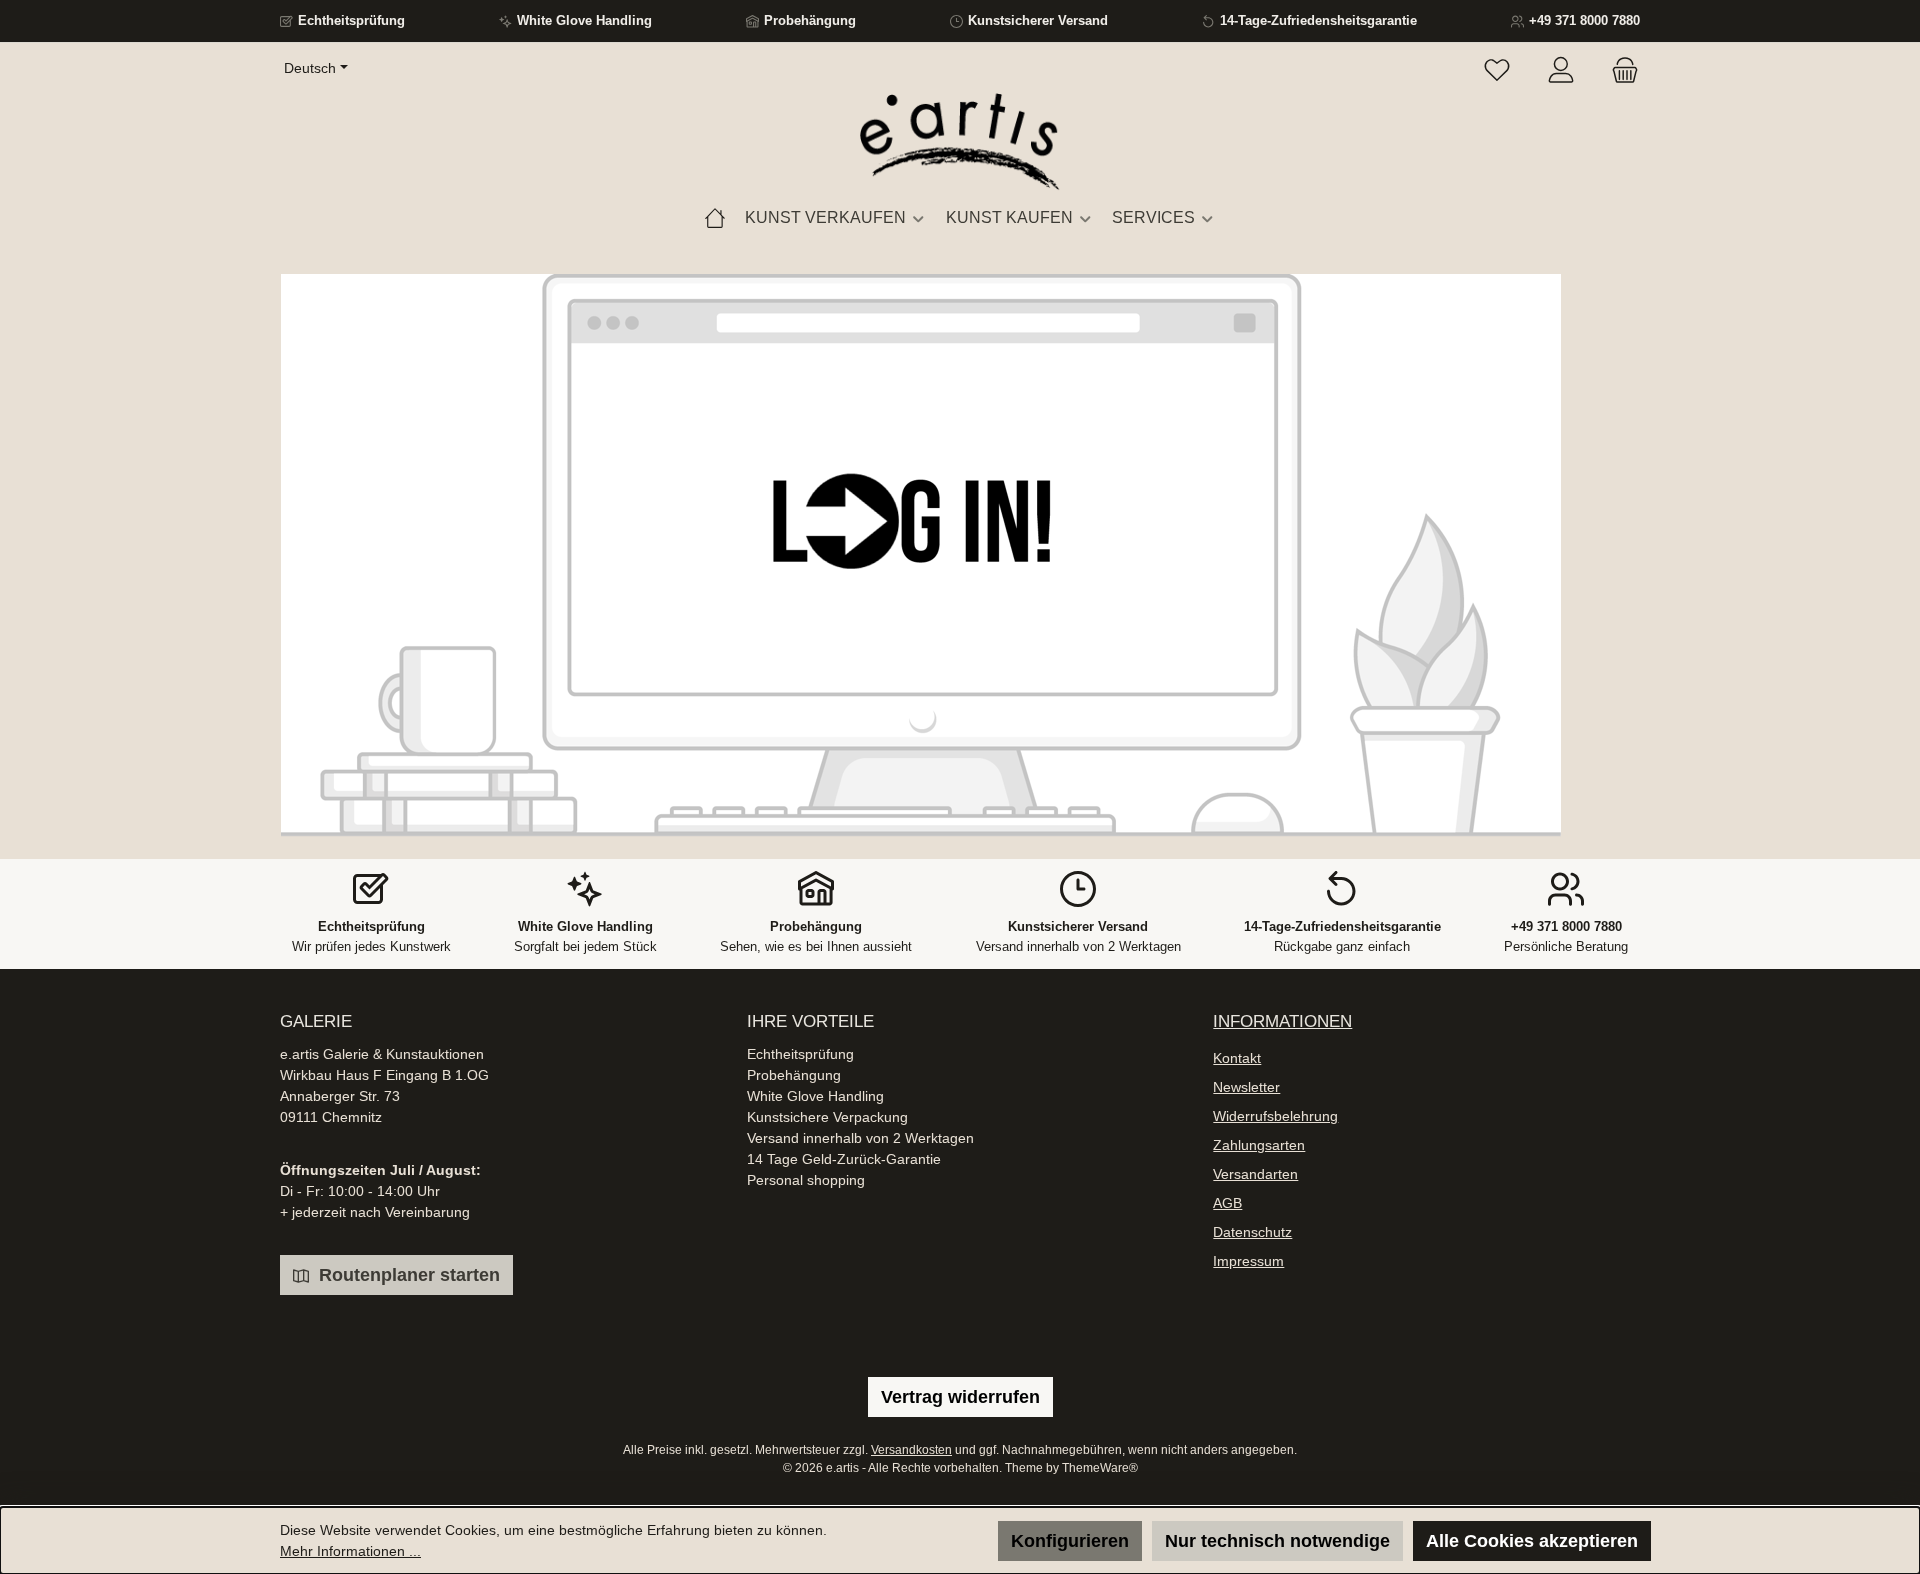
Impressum (1248, 1261)
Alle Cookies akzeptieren (1532, 1541)
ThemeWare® (1100, 1468)
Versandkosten (911, 1450)
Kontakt (1237, 1058)
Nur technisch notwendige (1277, 1541)
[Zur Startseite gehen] (960, 143)
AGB (1227, 1203)
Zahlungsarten (1259, 1145)
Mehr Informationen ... (350, 1551)
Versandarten (1255, 1174)
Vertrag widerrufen (960, 1397)
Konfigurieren (1070, 1541)
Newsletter (1246, 1087)
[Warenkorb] (1619, 71)
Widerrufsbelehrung (1275, 1116)
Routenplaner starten (407, 1275)
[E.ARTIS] (715, 218)
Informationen (1282, 1021)
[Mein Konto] (1561, 71)
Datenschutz (1252, 1232)
